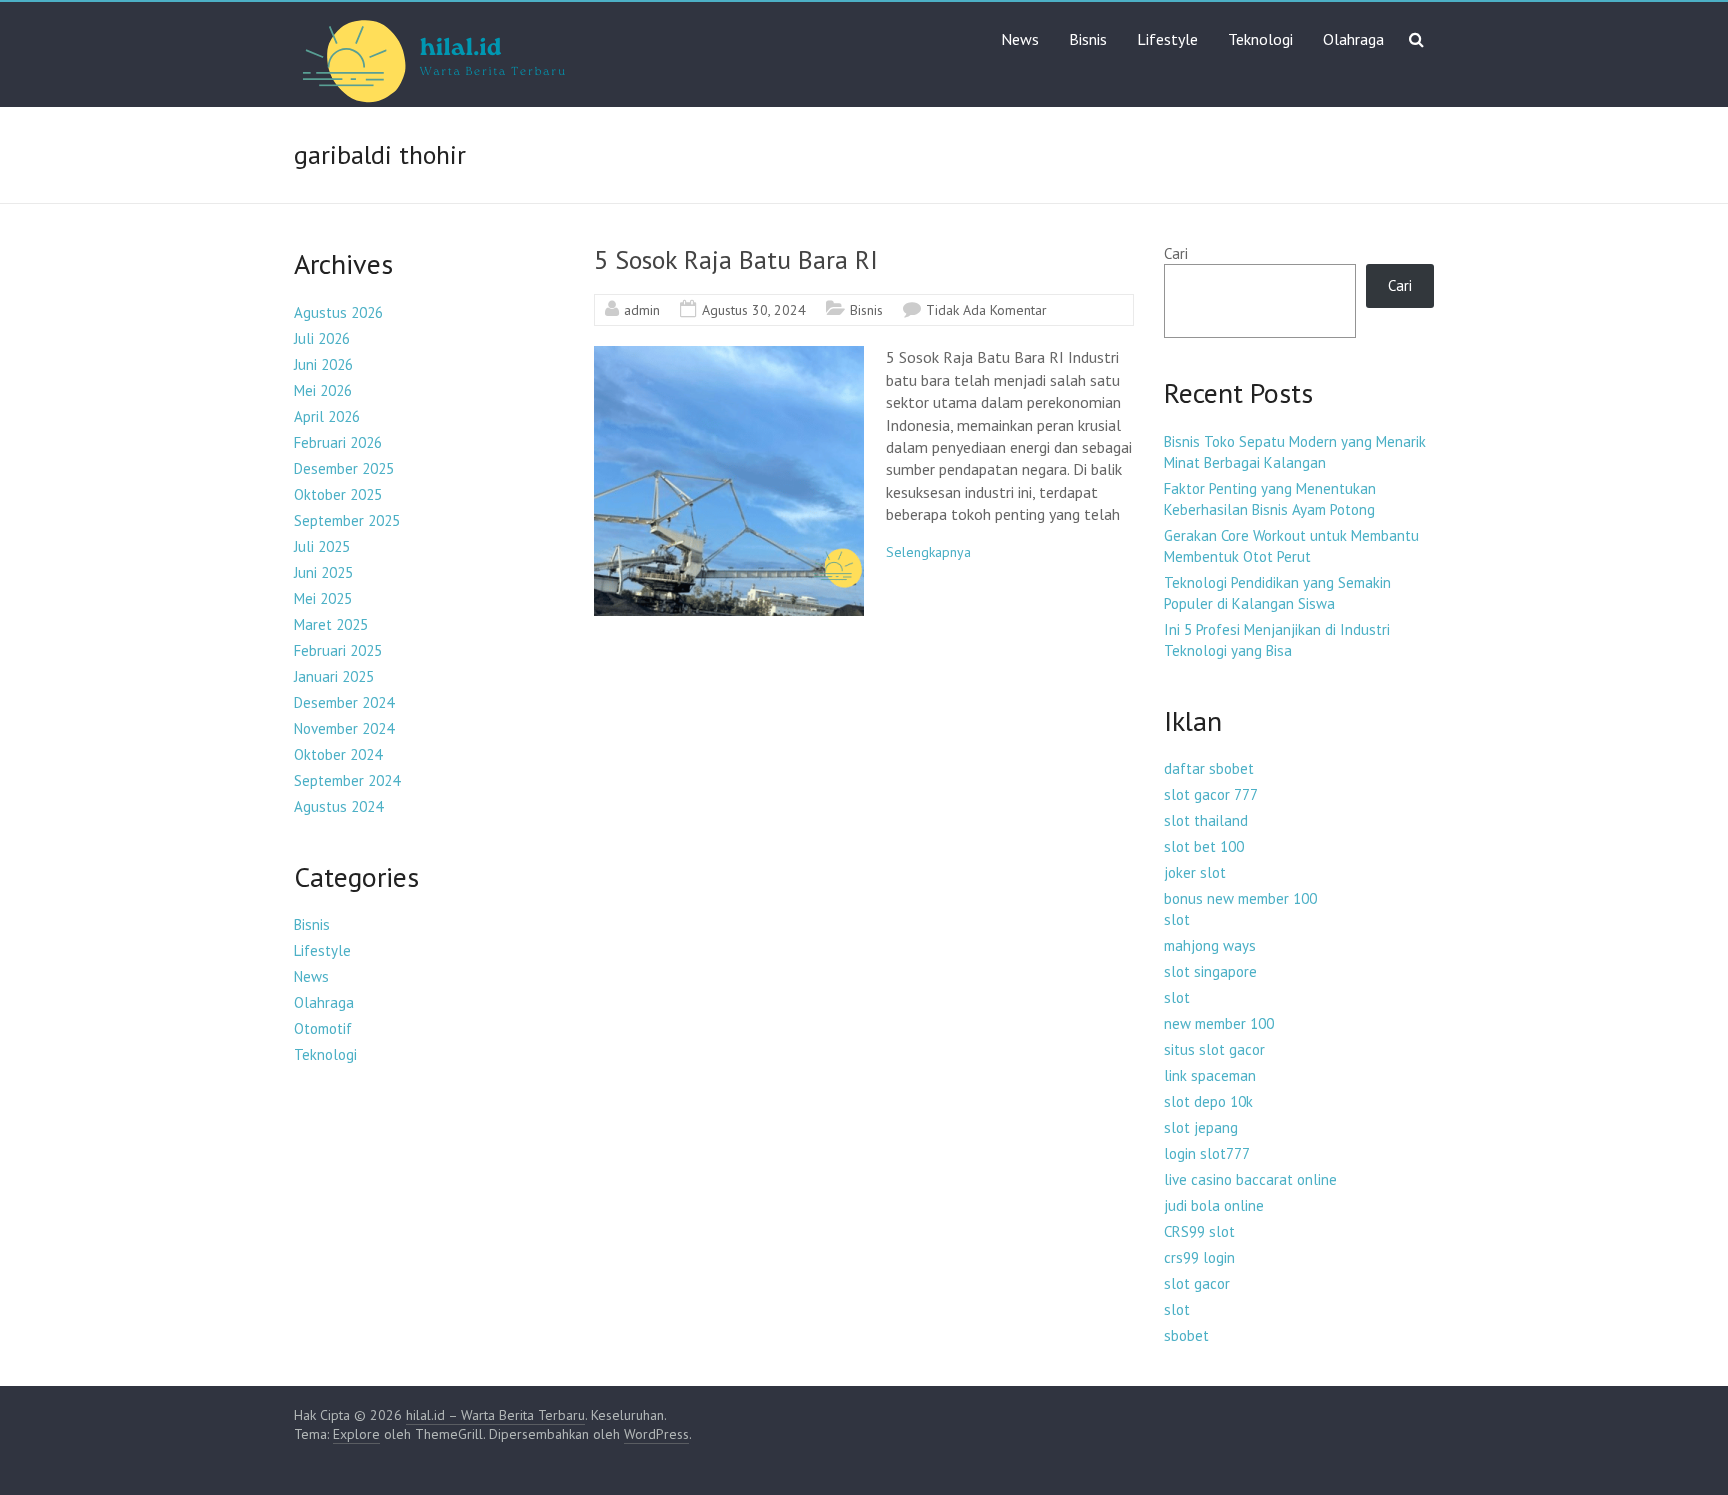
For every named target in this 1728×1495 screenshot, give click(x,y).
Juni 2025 (323, 572)
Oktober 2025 (338, 494)
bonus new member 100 (1240, 898)
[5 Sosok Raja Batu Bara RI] (729, 356)
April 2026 (327, 416)
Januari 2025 (334, 676)
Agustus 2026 (338, 312)
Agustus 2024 (338, 806)
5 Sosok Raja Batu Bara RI (736, 259)
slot (1177, 919)
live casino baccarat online (1250, 1179)
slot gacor (1197, 1283)
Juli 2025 (322, 546)
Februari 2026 (338, 442)
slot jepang (1201, 1127)
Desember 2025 (344, 468)
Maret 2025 (331, 624)
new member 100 (1219, 1023)
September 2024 (347, 780)
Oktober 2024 (338, 754)
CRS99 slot (1199, 1231)
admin (642, 310)
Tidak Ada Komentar (986, 310)
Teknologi (1260, 39)
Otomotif (323, 1028)
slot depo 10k (1208, 1101)
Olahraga (1353, 39)
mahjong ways (1210, 945)
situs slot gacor (1214, 1049)
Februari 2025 (338, 650)
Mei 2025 (323, 598)
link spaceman (1210, 1075)
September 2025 (347, 520)
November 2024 (344, 728)
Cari (1176, 253)
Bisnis (1088, 39)
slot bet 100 (1204, 846)
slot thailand (1206, 820)
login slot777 (1207, 1153)
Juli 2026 (322, 338)
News (1020, 39)
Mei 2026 (323, 390)
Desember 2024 (344, 702)
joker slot (1195, 872)
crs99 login (1199, 1257)
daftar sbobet (1209, 768)
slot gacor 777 (1211, 794)
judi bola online (1214, 1205)
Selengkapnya (928, 552)
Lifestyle (1167, 39)
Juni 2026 (323, 364)
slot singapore (1210, 971)
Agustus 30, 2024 (754, 310)
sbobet (1186, 1335)
